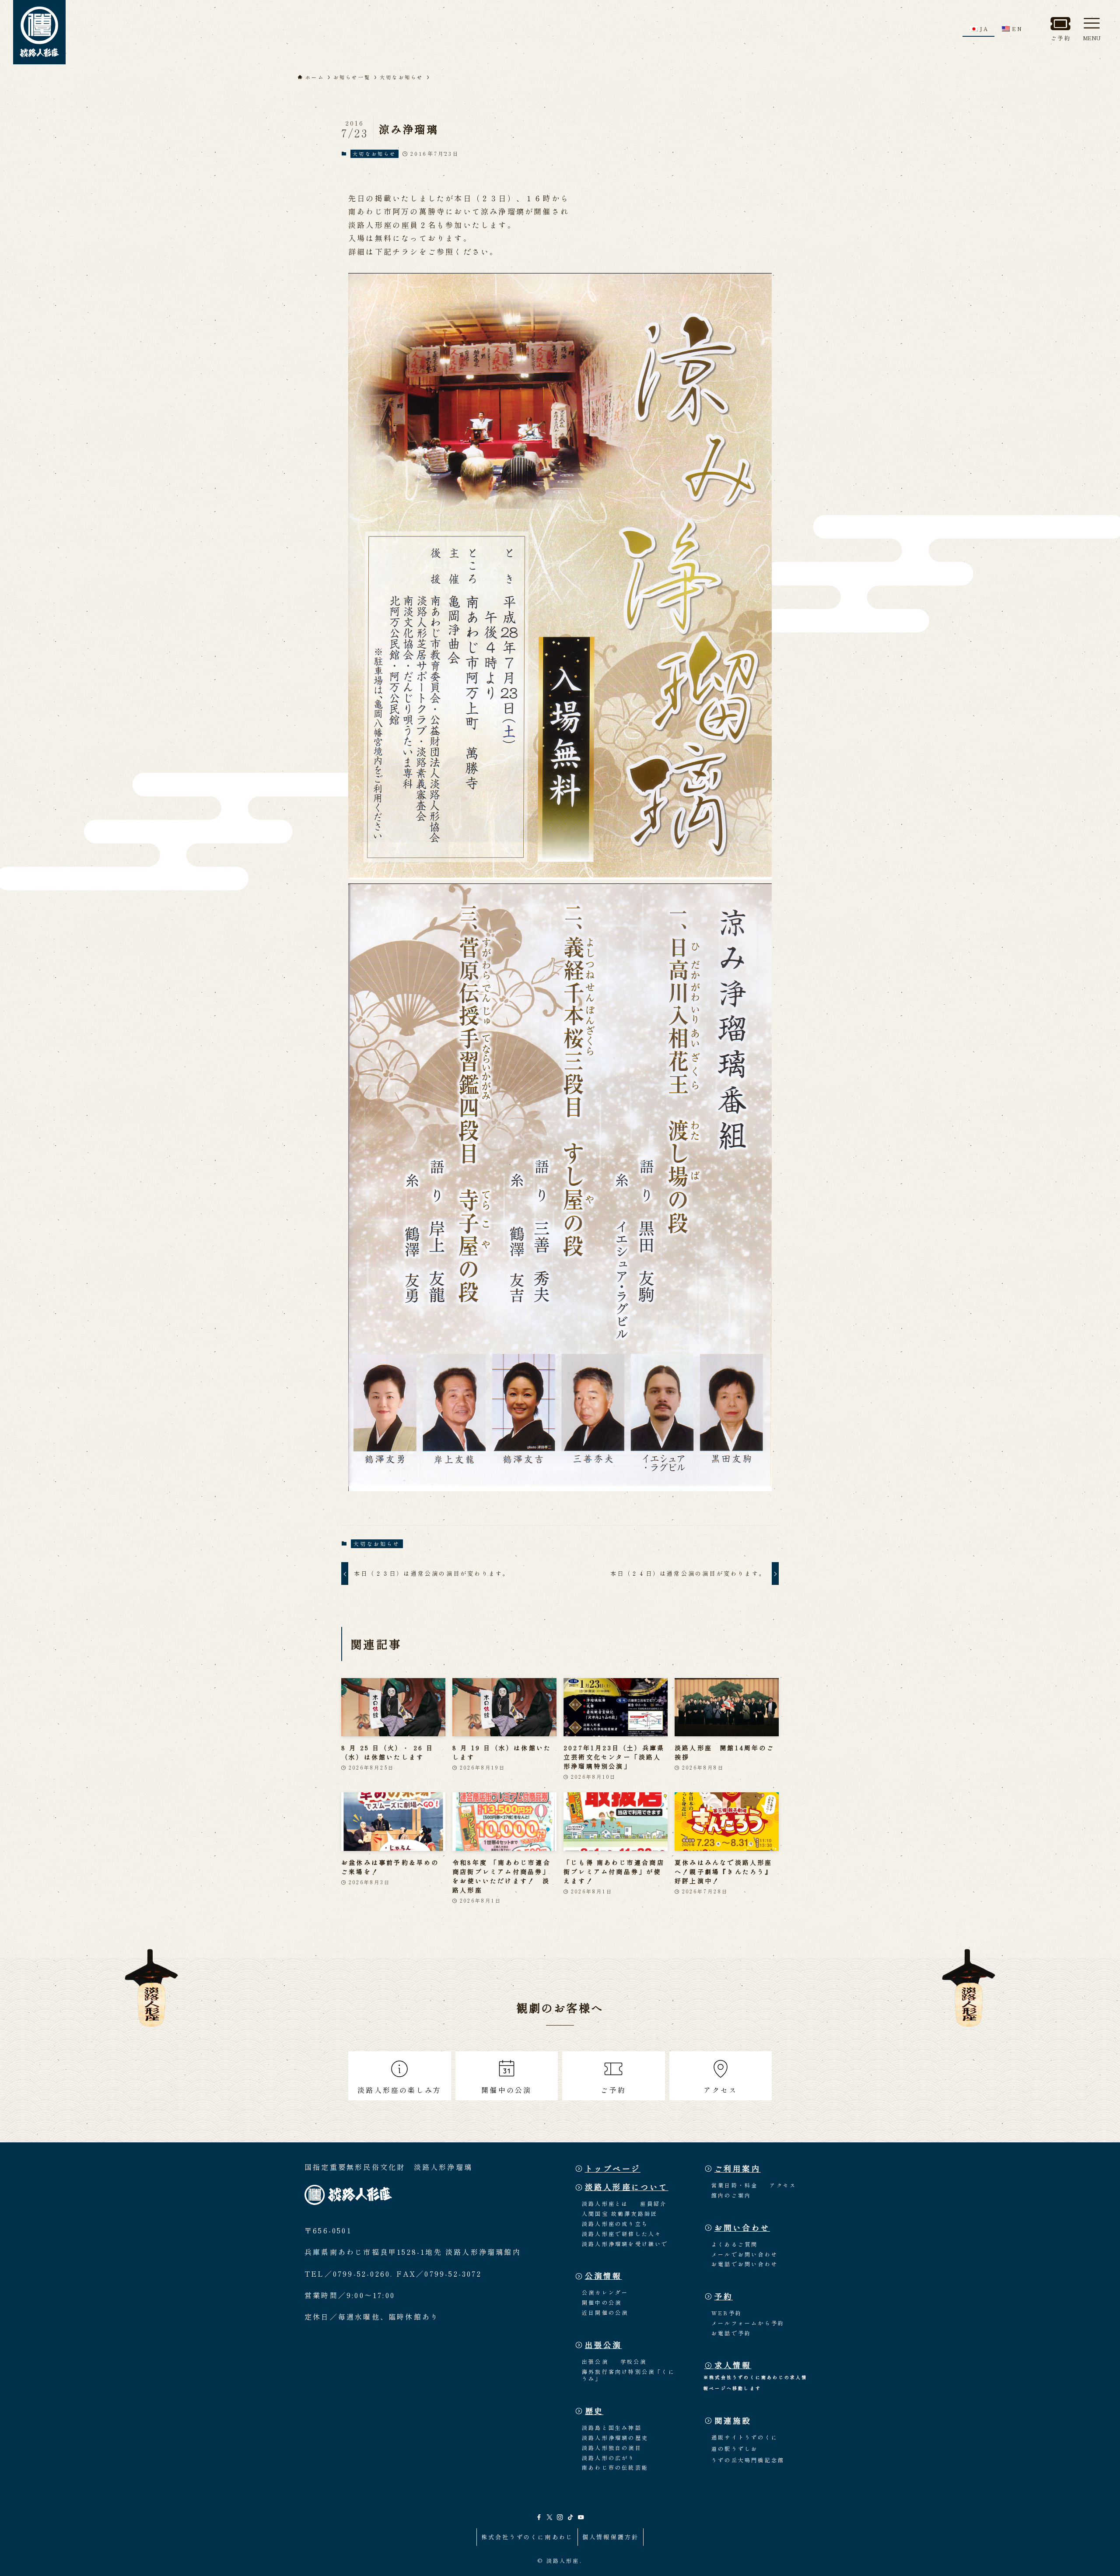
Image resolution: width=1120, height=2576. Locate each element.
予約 (724, 2296)
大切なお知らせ (374, 154)
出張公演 (604, 2345)
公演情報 (604, 2276)
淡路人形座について (627, 2187)
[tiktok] (570, 2517)
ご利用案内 (738, 2168)
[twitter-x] (549, 2517)
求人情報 (733, 2365)
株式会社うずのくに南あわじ (527, 2537)
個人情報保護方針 (611, 2537)
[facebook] (539, 2517)
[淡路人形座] (39, 32)
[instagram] (560, 2517)
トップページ (613, 2168)
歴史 (594, 2411)
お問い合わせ (742, 2227)
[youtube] (581, 2517)
